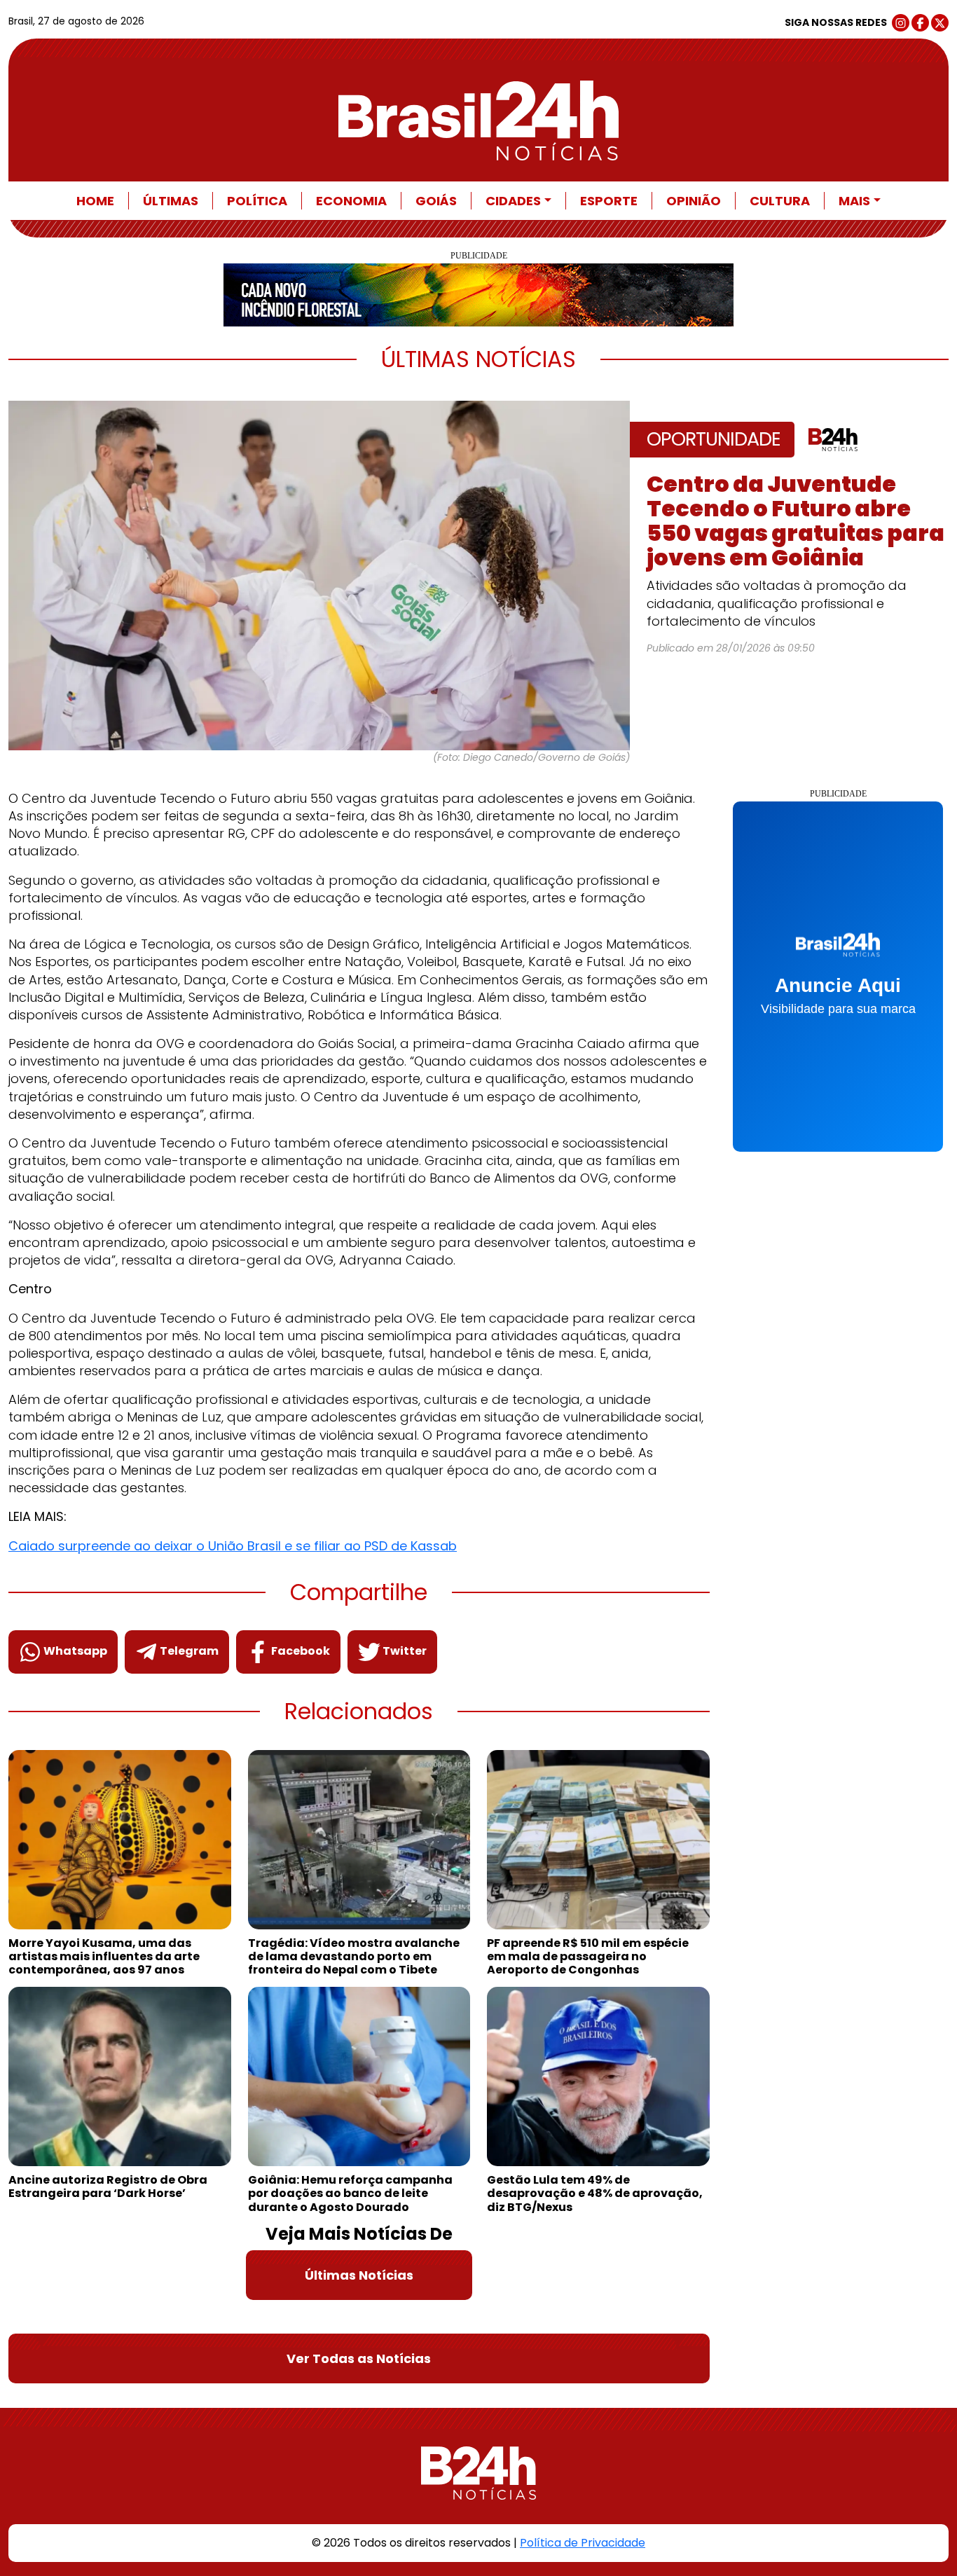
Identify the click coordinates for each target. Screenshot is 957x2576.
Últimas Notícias (359, 2275)
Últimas (171, 201)
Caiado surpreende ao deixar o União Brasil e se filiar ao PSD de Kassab (233, 1546)
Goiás (436, 201)
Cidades (513, 201)
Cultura (780, 201)
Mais (854, 201)
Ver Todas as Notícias (359, 2358)
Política (257, 201)
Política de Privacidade (583, 2543)
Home (95, 201)
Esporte (609, 201)
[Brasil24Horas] (478, 120)
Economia (351, 201)
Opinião (694, 201)
